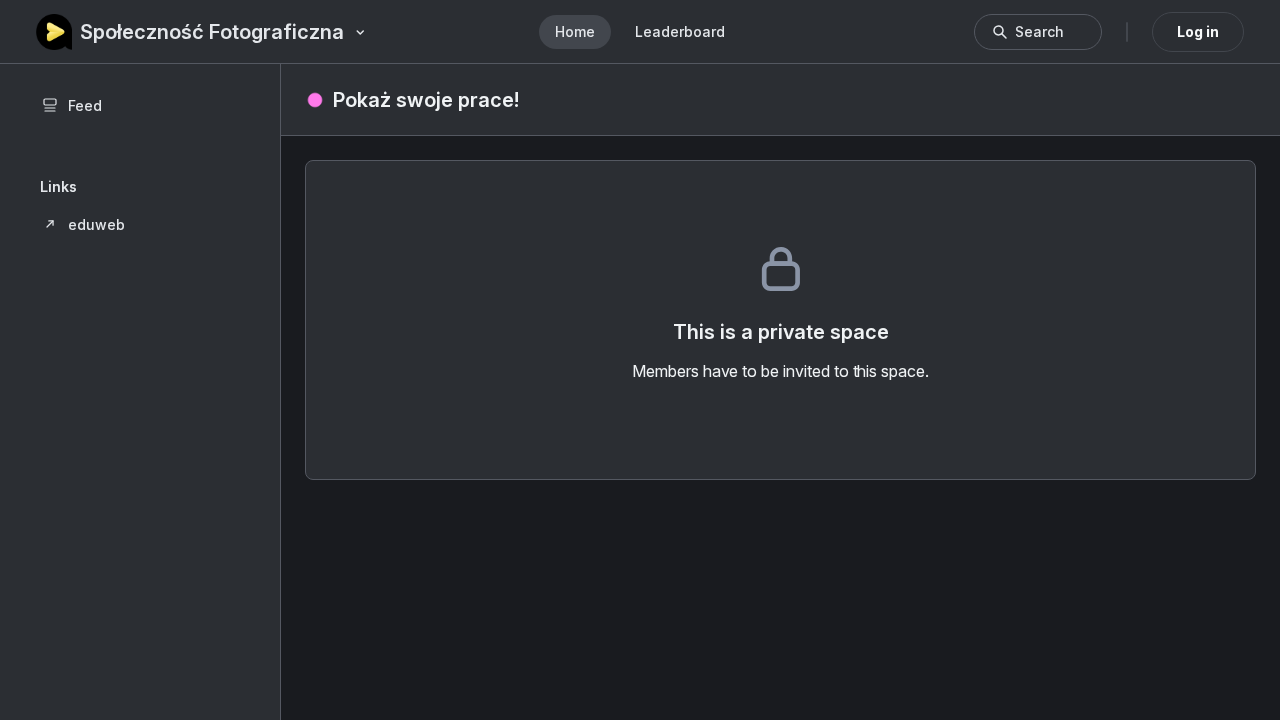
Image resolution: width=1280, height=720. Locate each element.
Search (1039, 31)
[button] (140, 224)
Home (575, 31)
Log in (1198, 31)
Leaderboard (680, 31)
